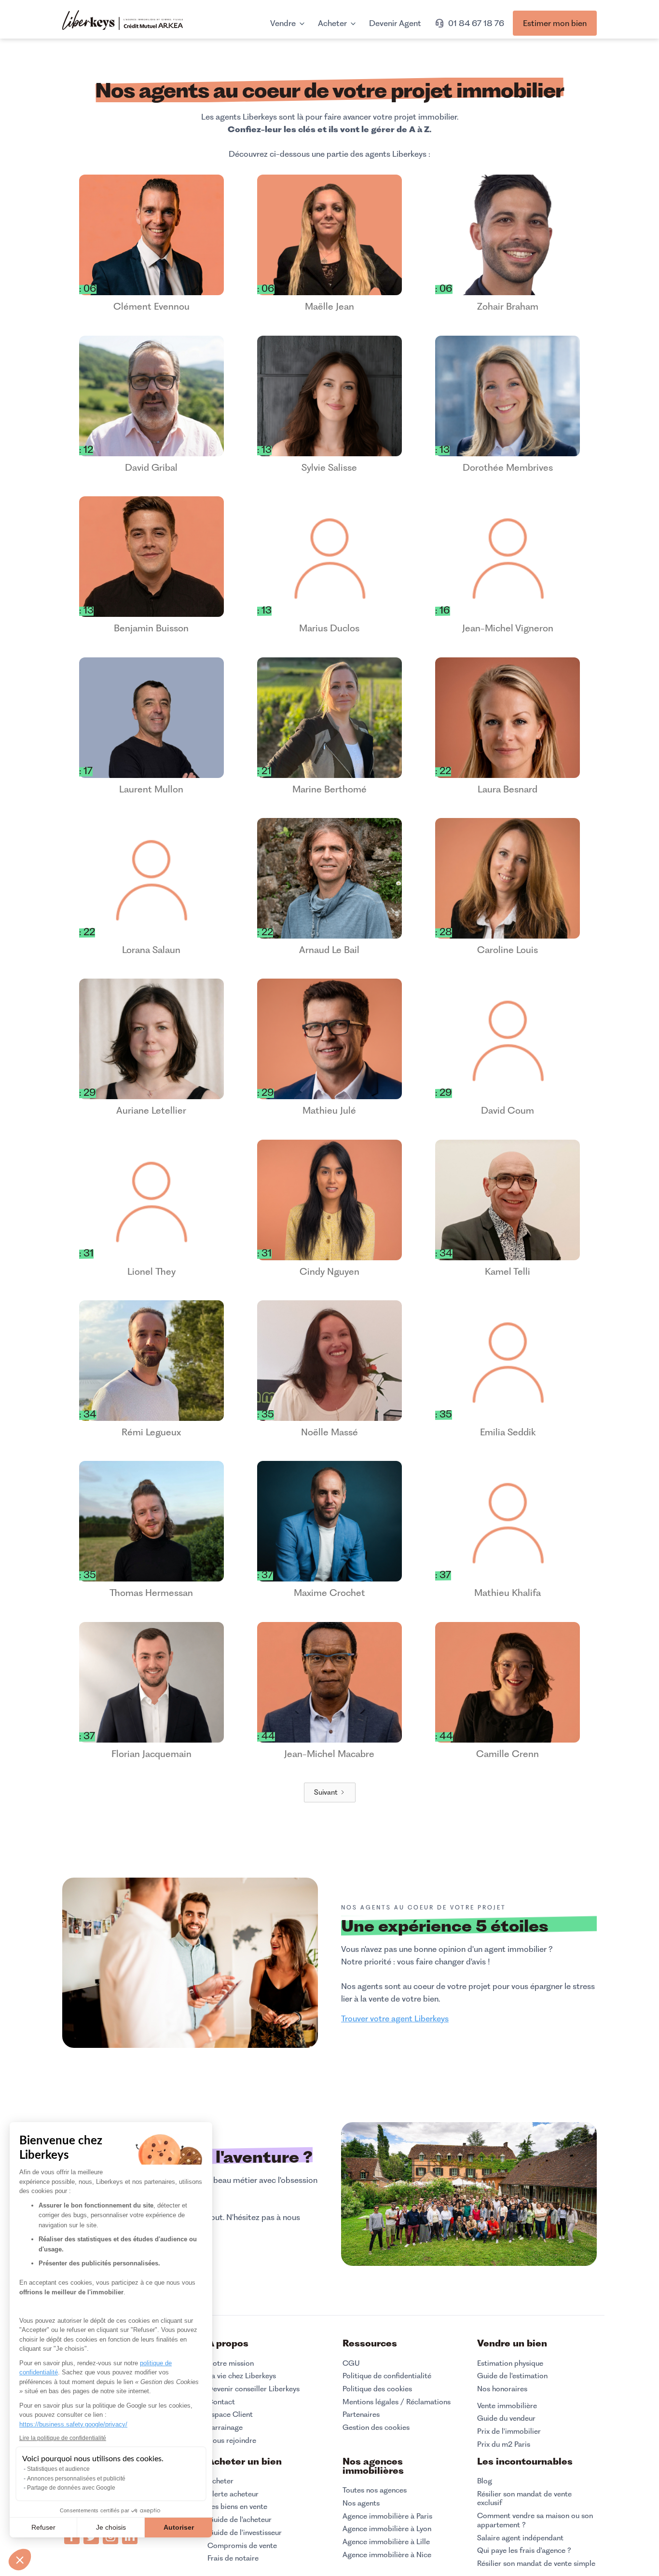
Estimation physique (510, 2363)
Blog (485, 2481)
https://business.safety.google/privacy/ (73, 2424)
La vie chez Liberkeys (242, 2376)
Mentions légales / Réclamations (397, 2402)
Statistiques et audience (58, 2469)
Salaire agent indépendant (520, 2538)
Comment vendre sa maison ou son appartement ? (535, 2520)
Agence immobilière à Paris (387, 2516)
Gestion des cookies (376, 2427)
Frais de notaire (233, 2558)
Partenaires (361, 2414)
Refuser (43, 2527)
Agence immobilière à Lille (386, 2542)
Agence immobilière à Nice (387, 2555)
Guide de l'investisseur (245, 2533)
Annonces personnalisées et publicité (76, 2479)
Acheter (220, 2481)
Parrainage (225, 2427)
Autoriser (179, 2527)
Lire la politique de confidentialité (63, 2438)
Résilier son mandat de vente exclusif (524, 2499)
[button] (20, 2560)
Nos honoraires (502, 2389)
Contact (221, 2402)
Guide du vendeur (506, 2418)
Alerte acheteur (233, 2494)
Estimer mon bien (555, 23)
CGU (351, 2363)
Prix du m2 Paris (504, 2444)
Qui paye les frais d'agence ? (524, 2550)
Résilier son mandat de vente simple (536, 2563)
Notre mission (231, 2363)
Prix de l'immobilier (509, 2431)
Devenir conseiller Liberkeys (254, 2389)
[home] (123, 21)
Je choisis (111, 2527)
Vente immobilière (507, 2406)
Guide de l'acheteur (240, 2520)
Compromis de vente (242, 2546)
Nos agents (361, 2503)
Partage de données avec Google (71, 2488)
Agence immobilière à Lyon (387, 2529)
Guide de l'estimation (512, 2376)
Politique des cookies (377, 2389)
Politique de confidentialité (387, 2376)
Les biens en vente (237, 2507)
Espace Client (230, 2414)
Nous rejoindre (232, 2440)
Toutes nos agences (375, 2490)
